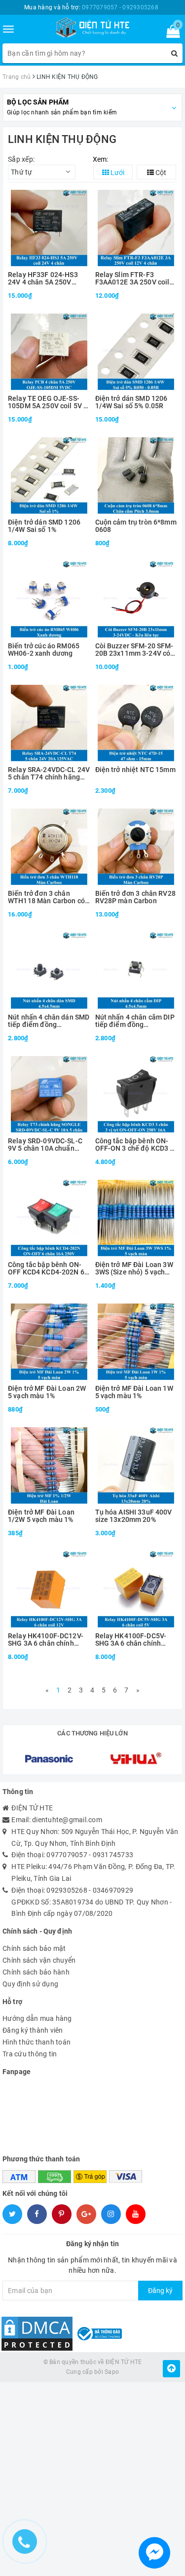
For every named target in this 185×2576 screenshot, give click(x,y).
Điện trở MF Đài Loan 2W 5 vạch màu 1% (47, 1392)
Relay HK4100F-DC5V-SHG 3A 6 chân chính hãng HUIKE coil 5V (131, 1640)
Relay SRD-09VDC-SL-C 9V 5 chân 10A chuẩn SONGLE (45, 1145)
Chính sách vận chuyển (39, 1960)
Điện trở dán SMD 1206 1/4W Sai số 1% (44, 526)
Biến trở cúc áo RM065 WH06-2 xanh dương (44, 650)
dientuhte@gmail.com (67, 1820)
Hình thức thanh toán (37, 2042)
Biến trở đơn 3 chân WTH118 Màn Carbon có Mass (46, 898)
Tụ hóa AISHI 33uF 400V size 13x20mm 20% (134, 1516)
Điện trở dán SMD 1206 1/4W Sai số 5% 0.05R (131, 402)
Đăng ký (160, 2291)
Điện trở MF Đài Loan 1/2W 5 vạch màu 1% (41, 1516)
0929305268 (67, 1890)
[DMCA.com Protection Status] (37, 2333)
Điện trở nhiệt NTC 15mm (135, 770)
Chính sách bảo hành (36, 1972)
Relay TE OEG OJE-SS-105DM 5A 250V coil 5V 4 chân (48, 403)
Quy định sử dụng (30, 1984)
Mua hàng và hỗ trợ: (91, 7)
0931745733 (113, 1855)
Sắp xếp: (21, 159)
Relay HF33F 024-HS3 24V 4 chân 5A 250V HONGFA (43, 279)
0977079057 (67, 1855)
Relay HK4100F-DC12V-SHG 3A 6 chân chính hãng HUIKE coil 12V (46, 1640)
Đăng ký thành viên (33, 2030)
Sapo (112, 2372)
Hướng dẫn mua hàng (37, 2018)
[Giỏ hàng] (170, 34)
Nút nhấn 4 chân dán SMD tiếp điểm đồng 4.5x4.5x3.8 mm (49, 1021)
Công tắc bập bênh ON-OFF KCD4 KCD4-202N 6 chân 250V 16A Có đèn (46, 1269)
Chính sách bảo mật (34, 1948)
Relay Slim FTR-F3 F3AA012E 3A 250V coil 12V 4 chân (132, 279)
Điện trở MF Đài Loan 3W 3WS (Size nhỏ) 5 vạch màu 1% (134, 1269)
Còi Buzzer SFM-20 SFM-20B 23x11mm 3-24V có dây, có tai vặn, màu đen (134, 650)
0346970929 (113, 1890)
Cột (160, 173)
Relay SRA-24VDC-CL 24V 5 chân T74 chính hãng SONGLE (49, 774)
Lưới (117, 173)
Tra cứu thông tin (30, 2054)
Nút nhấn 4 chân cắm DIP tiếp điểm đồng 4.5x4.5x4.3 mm (135, 1021)
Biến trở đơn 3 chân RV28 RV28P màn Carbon (135, 897)
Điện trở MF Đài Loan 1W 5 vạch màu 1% (134, 1392)
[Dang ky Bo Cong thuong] (99, 2333)
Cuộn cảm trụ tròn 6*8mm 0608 (136, 526)
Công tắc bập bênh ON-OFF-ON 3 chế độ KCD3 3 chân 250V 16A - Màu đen (136, 1145)
